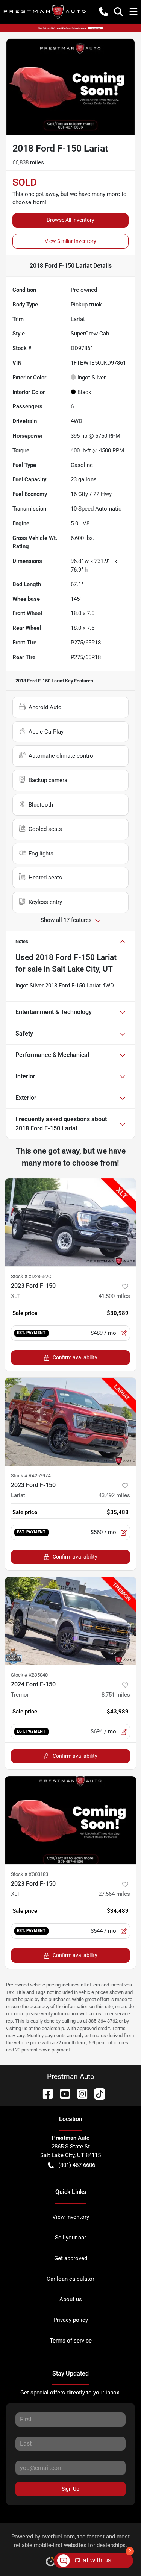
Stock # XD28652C (31, 1276)
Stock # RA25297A (31, 1476)
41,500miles (114, 1296)
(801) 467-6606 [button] (77, 2165)
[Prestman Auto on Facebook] (45, 2093)
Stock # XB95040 (29, 1675)
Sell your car (70, 2238)
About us (71, 2299)
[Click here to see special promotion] (70, 28)
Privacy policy (71, 2320)
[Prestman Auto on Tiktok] (97, 2093)
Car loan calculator (70, 2279)
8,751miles (116, 1695)
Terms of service (71, 2341)
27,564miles (114, 1894)
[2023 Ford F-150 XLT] (70, 1222)
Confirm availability (75, 1357)
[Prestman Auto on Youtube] (62, 2093)
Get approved (71, 2258)
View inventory (71, 2217)
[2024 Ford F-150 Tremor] (70, 1621)
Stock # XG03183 (30, 1874)
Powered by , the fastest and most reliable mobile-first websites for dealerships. (70, 2541)
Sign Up (70, 2489)
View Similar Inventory (70, 241)
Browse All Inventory (70, 220)
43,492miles (114, 1495)
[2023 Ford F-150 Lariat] (70, 1422)
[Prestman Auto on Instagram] (79, 2093)
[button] (103, 12)
